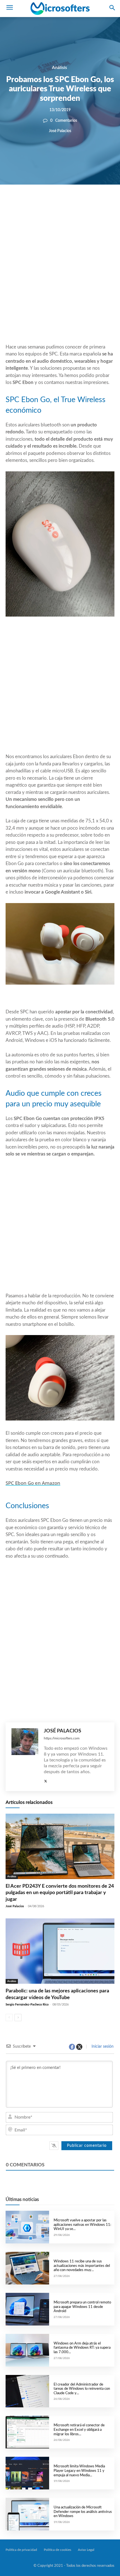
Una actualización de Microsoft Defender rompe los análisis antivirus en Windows (83, 2512)
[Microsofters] (60, 9)
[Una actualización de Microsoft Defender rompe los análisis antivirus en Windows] (27, 2514)
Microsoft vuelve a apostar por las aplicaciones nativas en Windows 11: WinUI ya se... (82, 2225)
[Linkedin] (82, 204)
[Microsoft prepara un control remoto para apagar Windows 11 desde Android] (27, 2309)
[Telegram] (95, 204)
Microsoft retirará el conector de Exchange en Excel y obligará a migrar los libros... (79, 2430)
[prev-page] (9, 2018)
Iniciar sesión (102, 2047)
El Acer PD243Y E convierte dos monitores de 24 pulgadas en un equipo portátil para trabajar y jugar (60, 1893)
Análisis (59, 67)
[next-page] (18, 2018)
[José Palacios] (25, 1757)
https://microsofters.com (62, 1738)
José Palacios (60, 131)
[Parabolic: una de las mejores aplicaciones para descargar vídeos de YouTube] (60, 1951)
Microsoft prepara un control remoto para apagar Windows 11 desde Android (82, 2307)
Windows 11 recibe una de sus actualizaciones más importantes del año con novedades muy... (82, 2266)
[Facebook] (43, 204)
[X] (56, 204)
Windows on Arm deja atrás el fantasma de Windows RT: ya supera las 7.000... (82, 2348)
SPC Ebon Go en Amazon (33, 1483)
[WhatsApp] (69, 204)
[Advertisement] (60, 278)
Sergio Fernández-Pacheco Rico (27, 2005)
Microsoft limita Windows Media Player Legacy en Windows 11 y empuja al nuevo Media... (79, 2471)
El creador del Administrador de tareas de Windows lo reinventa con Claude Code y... (82, 2389)
